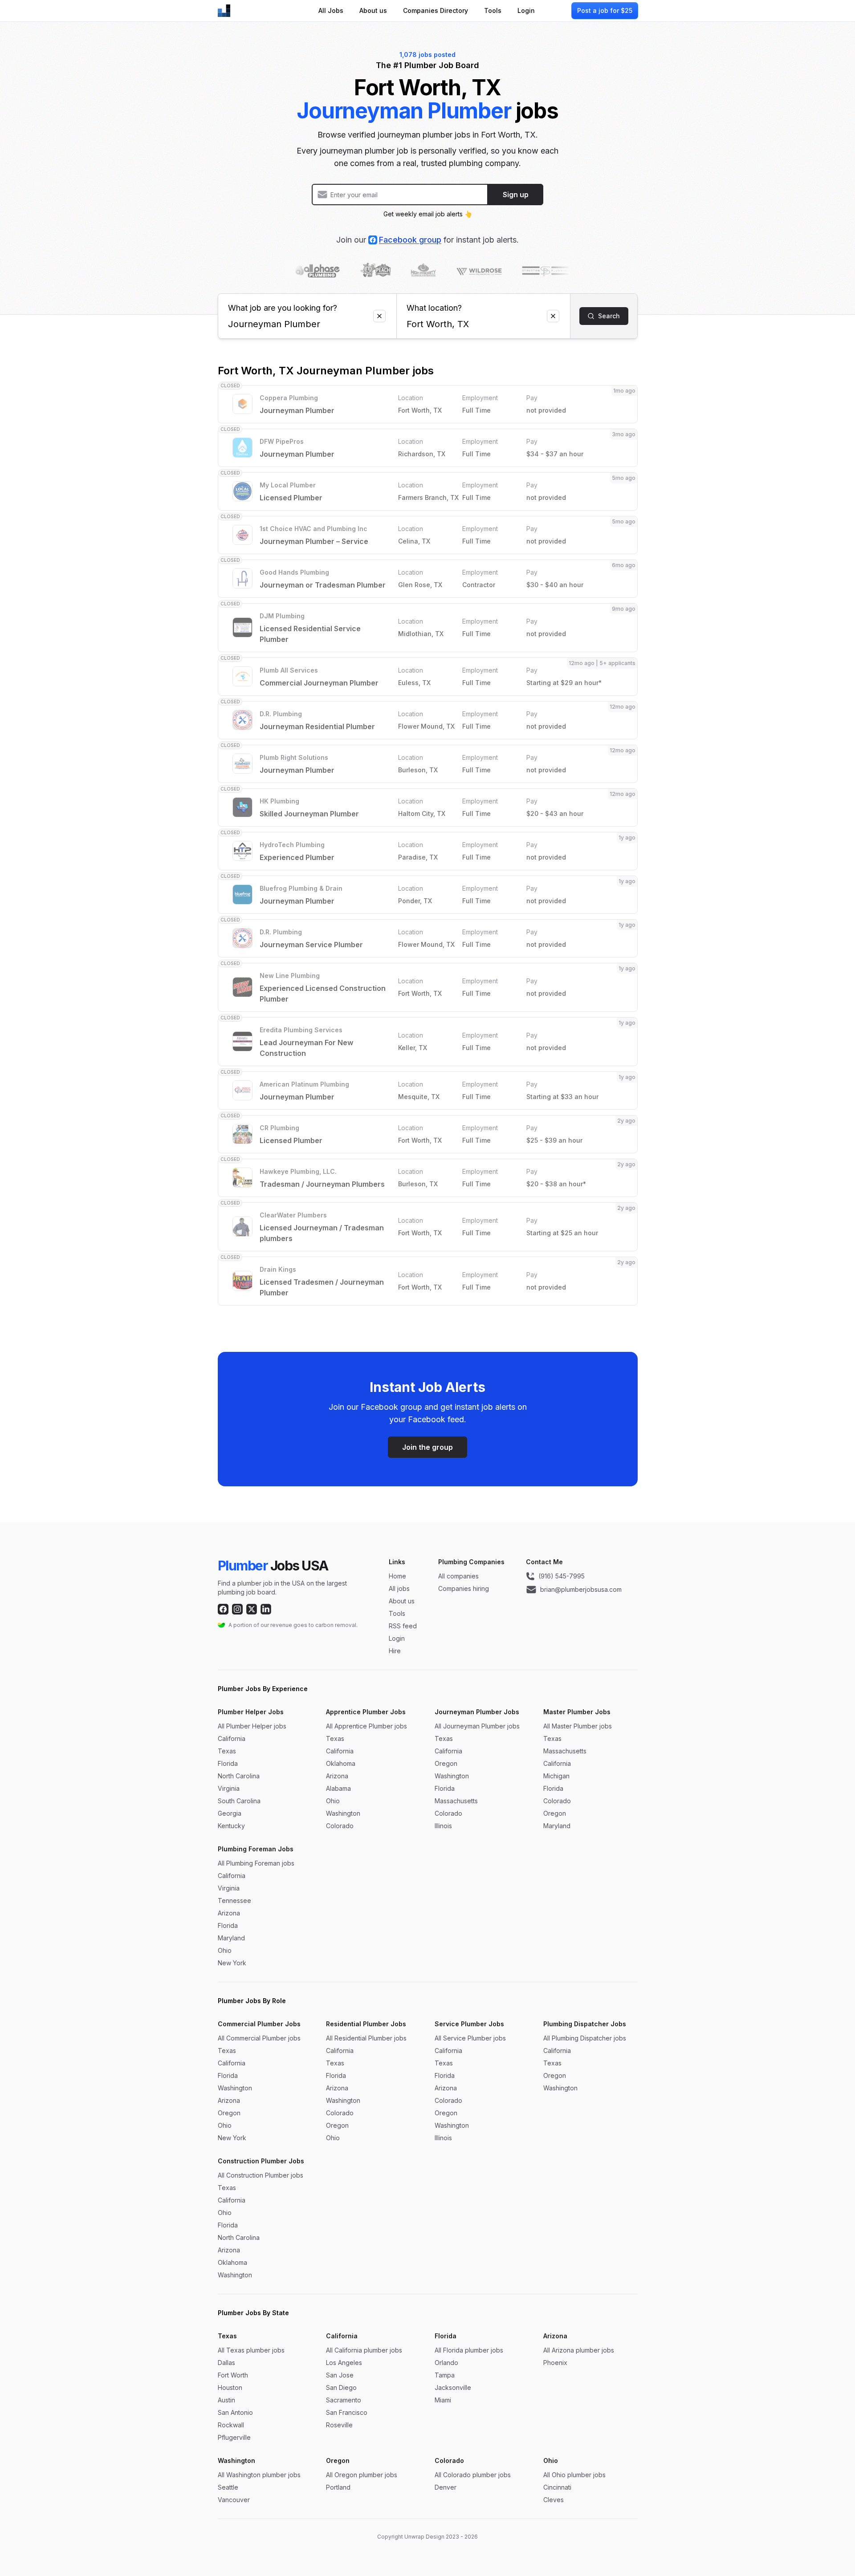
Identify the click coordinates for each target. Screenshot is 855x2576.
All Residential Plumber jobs (366, 2038)
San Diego (341, 2387)
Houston (230, 2387)
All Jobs (331, 10)
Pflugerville (234, 2437)
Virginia (229, 1788)
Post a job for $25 (605, 10)
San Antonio (235, 2412)
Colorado (340, 1826)
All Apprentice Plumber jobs (366, 1726)
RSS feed (403, 1626)
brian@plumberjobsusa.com (581, 1589)
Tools (493, 10)
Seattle (228, 2487)
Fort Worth (233, 2375)
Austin (226, 2400)
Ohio (333, 1801)
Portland (338, 2487)
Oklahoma (341, 1763)
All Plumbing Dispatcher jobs (585, 2038)
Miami (443, 2400)
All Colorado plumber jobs (473, 2475)
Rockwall (231, 2425)
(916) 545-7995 (562, 1576)
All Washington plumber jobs (259, 2475)
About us (373, 10)
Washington (343, 1813)
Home (397, 1576)
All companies (458, 1576)
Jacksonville (453, 2387)
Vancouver (234, 2500)
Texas (227, 1751)
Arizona (337, 1776)
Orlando (446, 2363)
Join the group (427, 1447)
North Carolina (239, 1776)
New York (232, 1963)
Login (526, 10)
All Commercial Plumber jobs (259, 2038)
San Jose (340, 2375)
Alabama (338, 1788)
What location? (434, 308)
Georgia (230, 1813)
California (232, 1738)
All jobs (399, 1588)
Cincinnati (557, 2487)
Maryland (557, 1826)
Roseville (339, 2425)
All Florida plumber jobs (469, 2350)
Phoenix (555, 2363)
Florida (228, 1763)
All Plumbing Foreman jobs (256, 1863)
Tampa (445, 2375)
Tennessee (234, 1901)
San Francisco (347, 2412)
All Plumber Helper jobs (252, 1726)
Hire (395, 1651)
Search (609, 316)
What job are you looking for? (283, 308)
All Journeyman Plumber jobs (477, 1726)
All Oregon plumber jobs (362, 2475)
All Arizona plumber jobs (579, 2350)
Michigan (556, 1776)
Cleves (554, 2500)
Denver (446, 2487)
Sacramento (344, 2400)
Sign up (516, 195)
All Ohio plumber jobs (574, 2475)
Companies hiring (464, 1588)
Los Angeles (344, 2363)
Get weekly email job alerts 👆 (428, 214)
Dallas (226, 2363)
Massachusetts (456, 1801)
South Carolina (239, 1801)
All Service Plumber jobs (470, 2038)
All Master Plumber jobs (578, 1726)
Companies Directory (436, 10)
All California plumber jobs (364, 2350)
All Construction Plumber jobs (261, 2175)
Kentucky (231, 1826)
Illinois (443, 1826)
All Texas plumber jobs (251, 2350)
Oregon (446, 1763)
